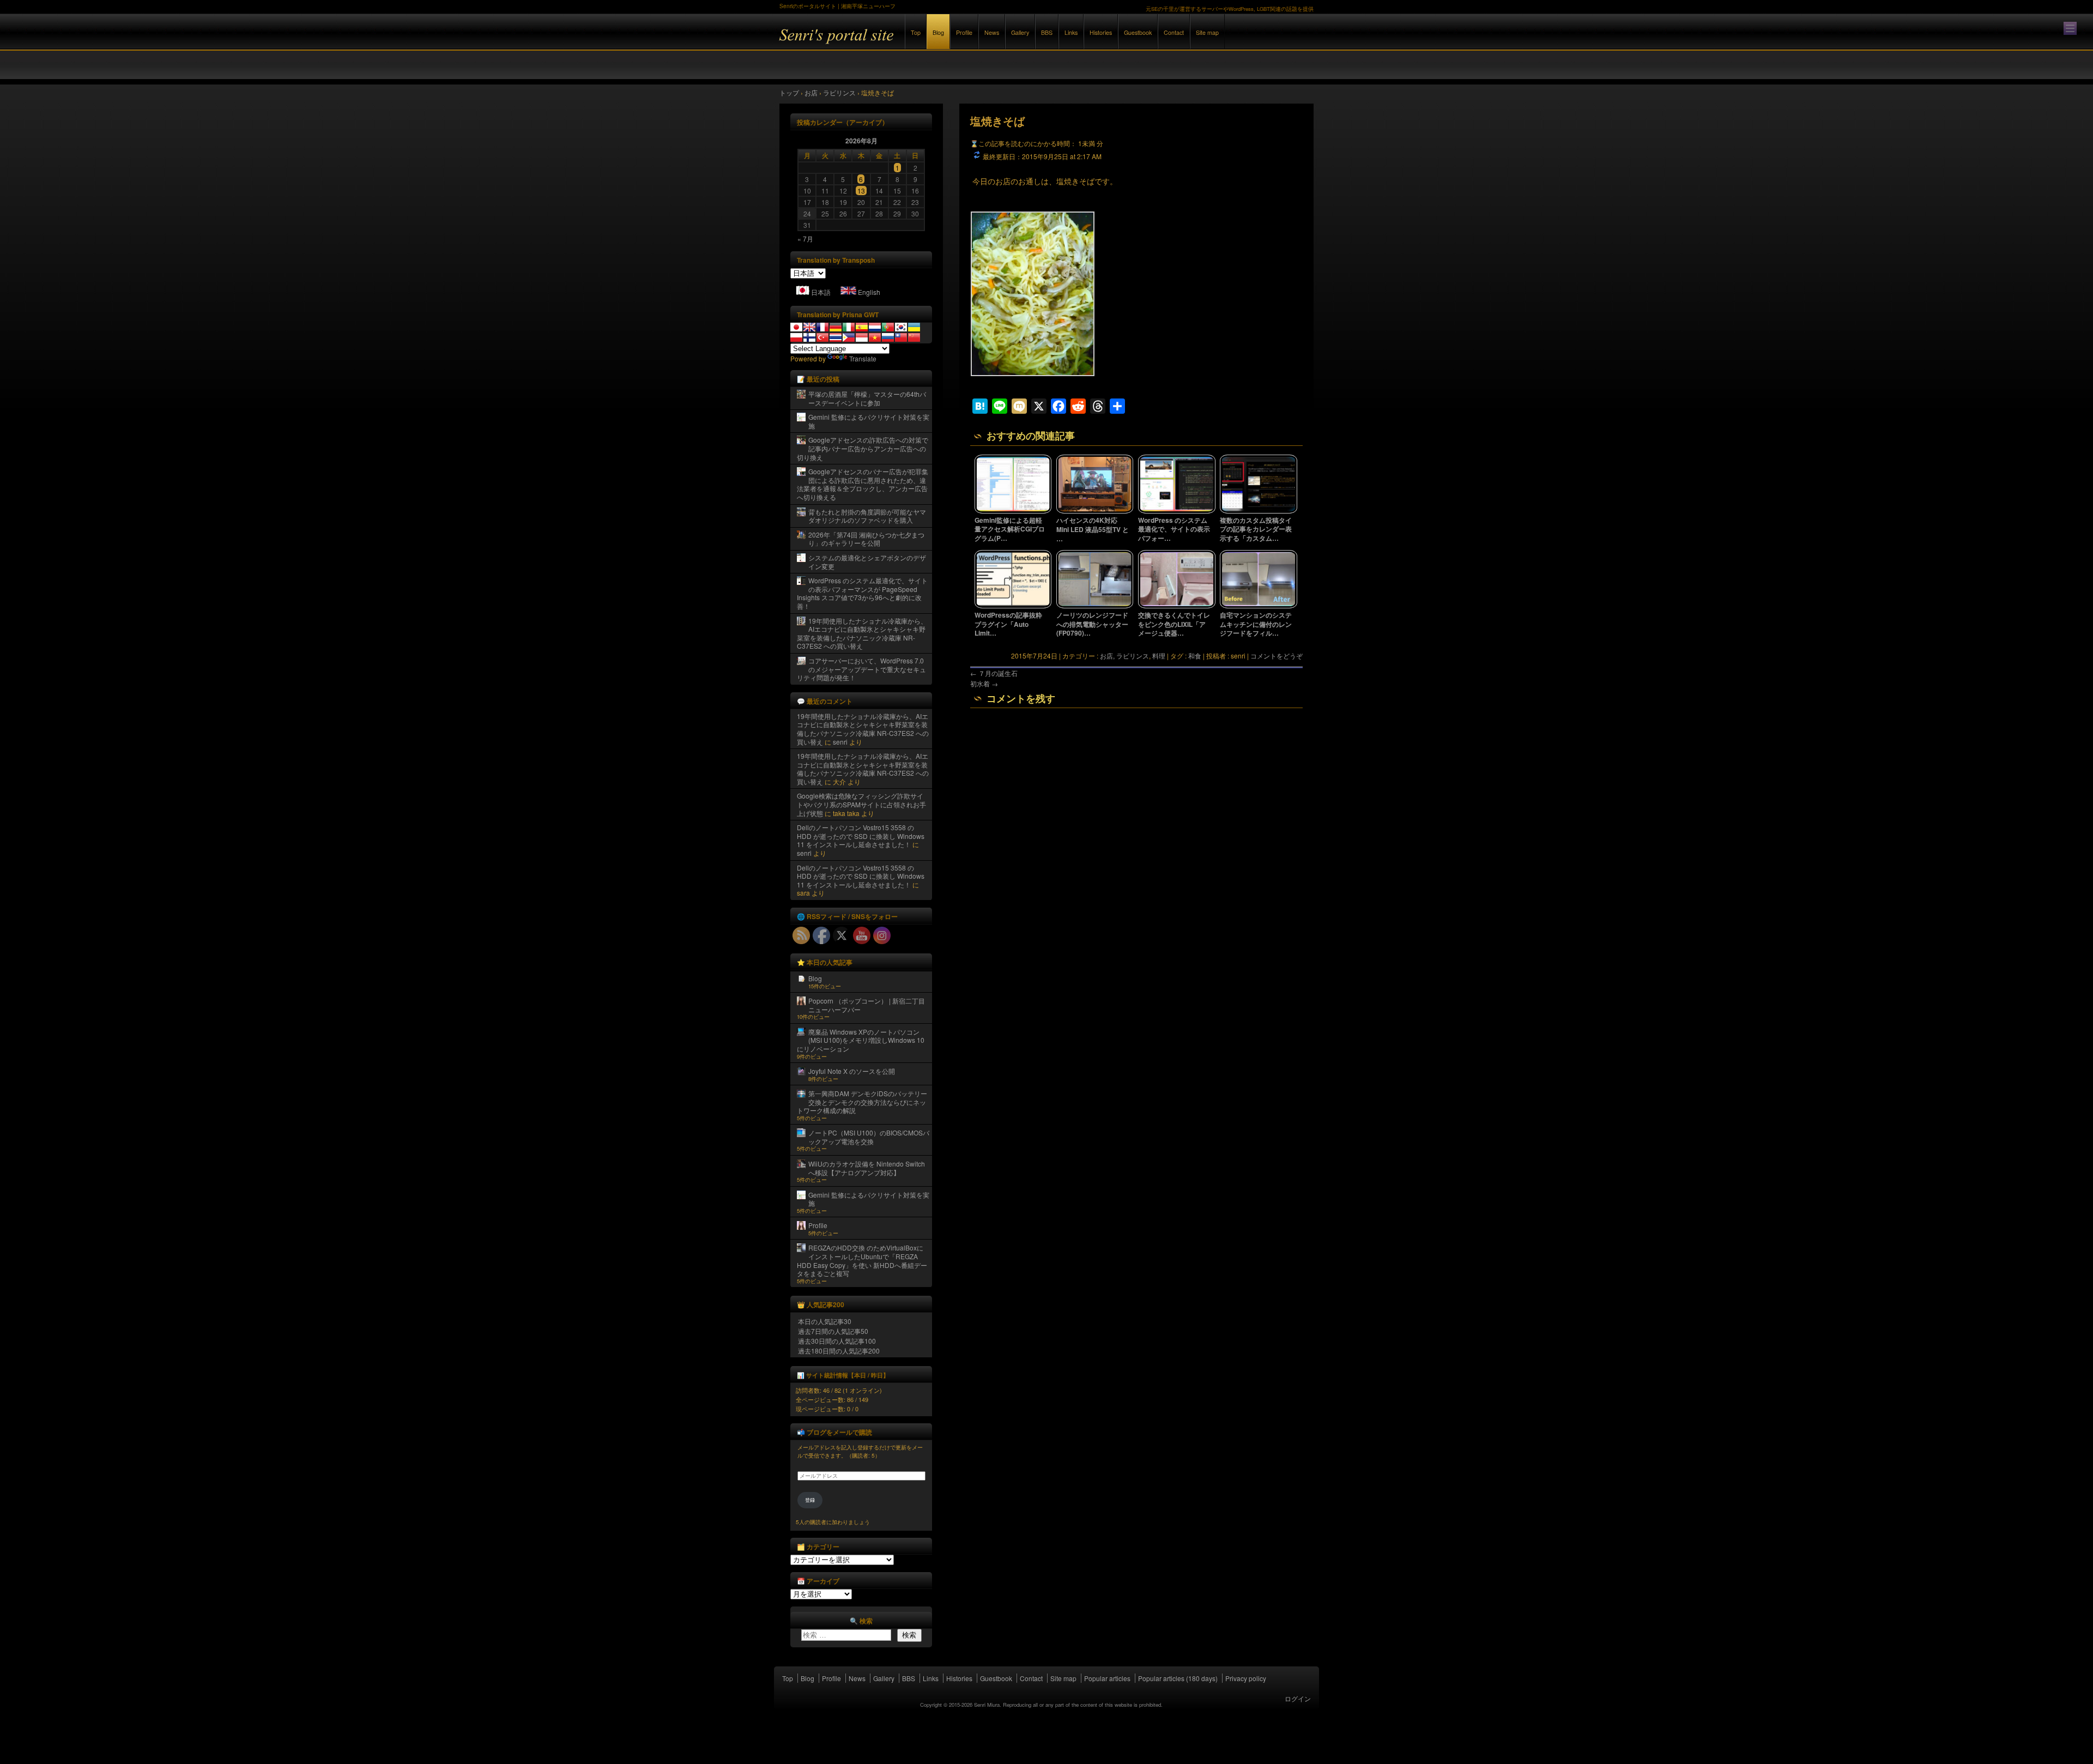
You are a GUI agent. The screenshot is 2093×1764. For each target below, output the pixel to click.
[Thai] (836, 337)
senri (840, 742)
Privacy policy (1246, 1678)
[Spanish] (862, 327)
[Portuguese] (888, 327)
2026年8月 (861, 141)
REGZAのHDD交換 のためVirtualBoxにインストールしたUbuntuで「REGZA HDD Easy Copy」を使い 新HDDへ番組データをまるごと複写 (862, 1260)
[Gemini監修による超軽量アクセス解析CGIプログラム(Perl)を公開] (1013, 511)
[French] (822, 327)
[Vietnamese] (875, 337)
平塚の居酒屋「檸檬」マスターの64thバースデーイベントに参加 (867, 398)
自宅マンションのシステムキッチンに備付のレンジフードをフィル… (1256, 624)
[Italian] (849, 327)
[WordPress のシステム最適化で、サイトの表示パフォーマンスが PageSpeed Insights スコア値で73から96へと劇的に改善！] (1177, 511)
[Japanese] (796, 327)
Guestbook (1138, 32)
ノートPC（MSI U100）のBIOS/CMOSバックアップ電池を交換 (869, 1137)
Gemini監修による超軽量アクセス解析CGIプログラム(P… (1010, 529)
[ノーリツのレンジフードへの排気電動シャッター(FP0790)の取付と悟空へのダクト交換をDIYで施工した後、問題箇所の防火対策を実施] (1095, 606)
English (869, 292)
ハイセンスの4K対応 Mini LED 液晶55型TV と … (1093, 529)
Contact (1174, 32)
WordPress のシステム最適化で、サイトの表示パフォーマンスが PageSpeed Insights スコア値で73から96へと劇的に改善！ (862, 593)
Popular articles (1107, 1678)
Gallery (1020, 32)
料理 (1159, 656)
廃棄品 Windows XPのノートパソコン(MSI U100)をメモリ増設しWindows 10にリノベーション (861, 1040)
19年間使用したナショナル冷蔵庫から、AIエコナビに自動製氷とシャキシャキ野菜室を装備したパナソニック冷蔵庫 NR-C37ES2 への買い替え (862, 633)
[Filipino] (849, 337)
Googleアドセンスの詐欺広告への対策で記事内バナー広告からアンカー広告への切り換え (863, 448)
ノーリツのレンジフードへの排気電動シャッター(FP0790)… (1092, 624)
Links (1071, 32)
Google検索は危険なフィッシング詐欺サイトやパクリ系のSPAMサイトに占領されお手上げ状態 (861, 804)
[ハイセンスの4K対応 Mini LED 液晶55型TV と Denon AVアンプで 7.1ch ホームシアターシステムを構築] (1095, 511)
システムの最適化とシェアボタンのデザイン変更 (867, 562)
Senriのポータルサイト (899, 43)
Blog (938, 32)
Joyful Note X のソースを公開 (852, 1071)
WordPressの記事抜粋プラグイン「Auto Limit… (1008, 624)
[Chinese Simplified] (914, 337)
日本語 (821, 292)
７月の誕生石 (994, 673)
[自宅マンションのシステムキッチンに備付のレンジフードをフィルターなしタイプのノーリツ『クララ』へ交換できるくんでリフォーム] (1259, 606)
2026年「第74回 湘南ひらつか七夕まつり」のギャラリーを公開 (866, 539)
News (992, 32)
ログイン (1298, 1698)
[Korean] (901, 327)
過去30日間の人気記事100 (837, 1341)
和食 (1195, 656)
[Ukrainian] (914, 327)
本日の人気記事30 (825, 1321)
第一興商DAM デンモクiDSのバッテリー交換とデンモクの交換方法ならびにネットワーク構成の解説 (862, 1102)
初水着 (984, 683)
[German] (836, 327)
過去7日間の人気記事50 (833, 1331)
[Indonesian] (862, 337)
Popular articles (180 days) (1178, 1678)
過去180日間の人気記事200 (839, 1351)
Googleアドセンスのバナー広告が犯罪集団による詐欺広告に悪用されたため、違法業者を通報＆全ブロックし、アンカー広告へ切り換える (863, 484)
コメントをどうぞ (1277, 656)
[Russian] (888, 337)
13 (861, 191)
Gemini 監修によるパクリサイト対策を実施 (869, 421)
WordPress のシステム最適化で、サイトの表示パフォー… (1174, 529)
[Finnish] (809, 337)
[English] (809, 327)
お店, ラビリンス (1124, 656)
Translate (863, 358)
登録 (810, 1500)
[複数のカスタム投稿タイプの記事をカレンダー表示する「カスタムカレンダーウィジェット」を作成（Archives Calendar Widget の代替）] (1259, 511)
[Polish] (796, 337)
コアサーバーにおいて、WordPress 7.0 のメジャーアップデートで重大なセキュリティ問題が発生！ (861, 669)
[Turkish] (822, 337)
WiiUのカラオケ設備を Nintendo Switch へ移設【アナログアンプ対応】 (867, 1168)
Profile (964, 32)
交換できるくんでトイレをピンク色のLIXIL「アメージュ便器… (1174, 624)
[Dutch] (875, 327)
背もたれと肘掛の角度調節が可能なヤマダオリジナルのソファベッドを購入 (867, 516)
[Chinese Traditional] (901, 337)
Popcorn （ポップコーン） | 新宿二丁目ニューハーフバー (867, 1005)
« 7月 (805, 238)
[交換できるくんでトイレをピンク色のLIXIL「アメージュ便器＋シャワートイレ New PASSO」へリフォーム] (1177, 606)
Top (916, 32)
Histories (1101, 32)
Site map (1207, 32)
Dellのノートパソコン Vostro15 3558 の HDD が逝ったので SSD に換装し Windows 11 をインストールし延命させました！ (861, 836)
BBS (1047, 32)
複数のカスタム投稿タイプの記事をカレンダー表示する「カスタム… (1256, 529)
